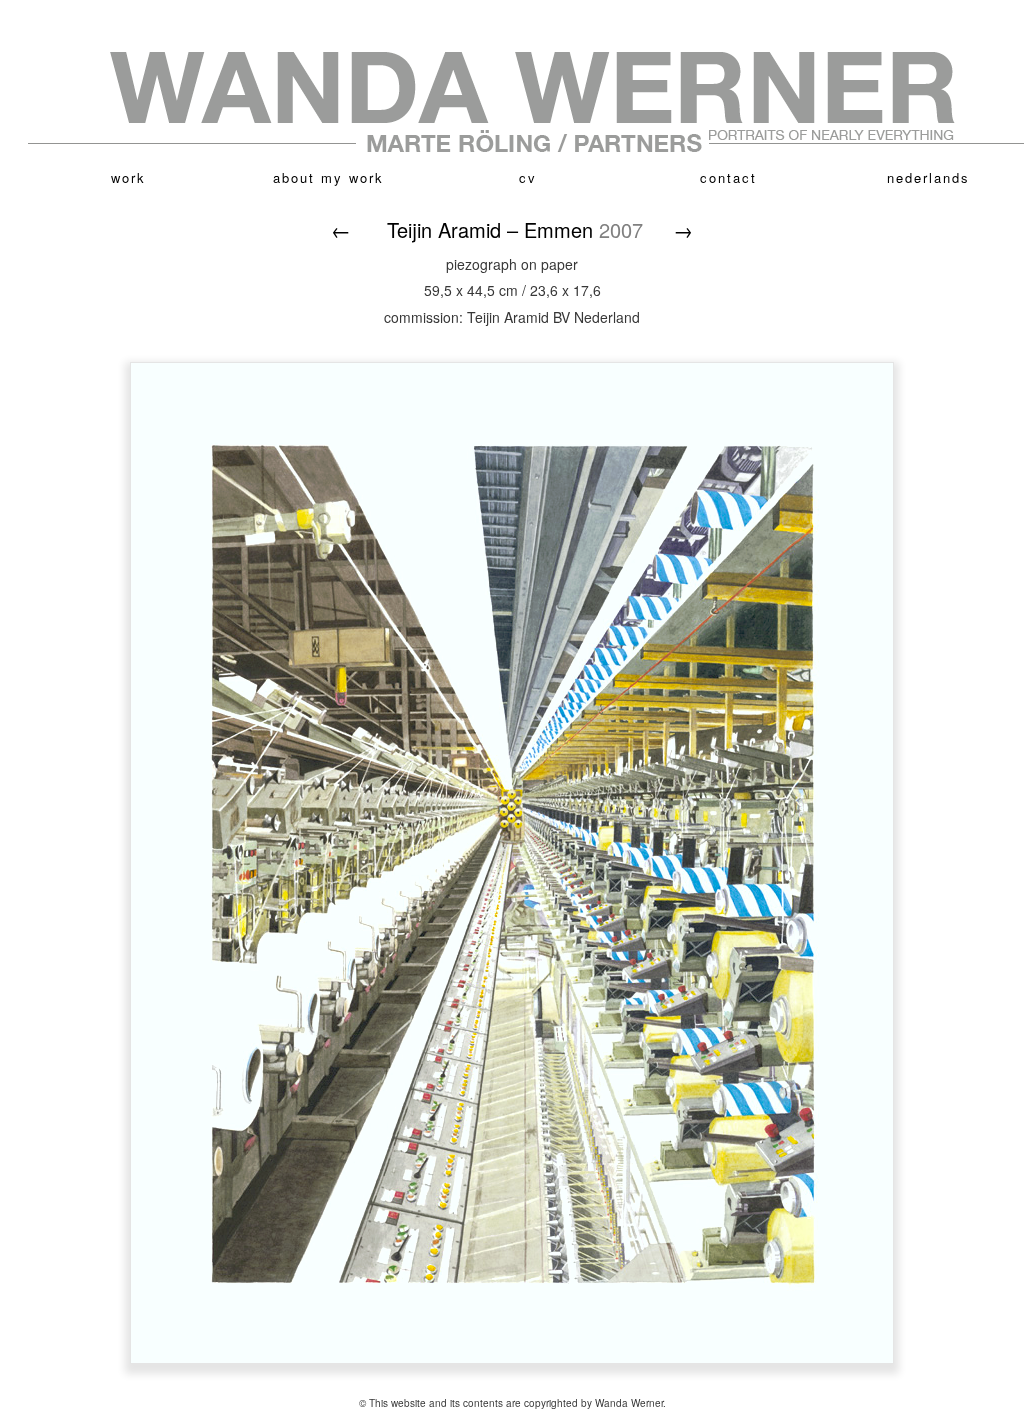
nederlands (928, 177)
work (128, 177)
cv (528, 177)
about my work (328, 177)
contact (728, 177)
